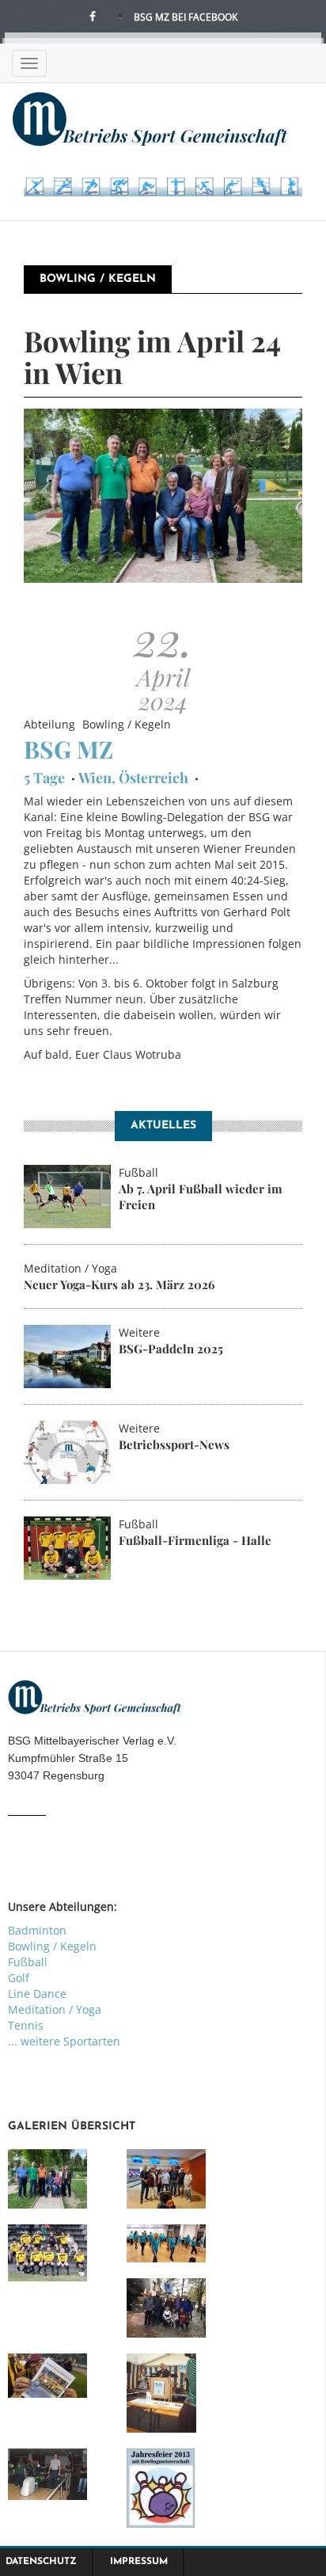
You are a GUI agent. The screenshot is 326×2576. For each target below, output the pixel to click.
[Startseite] (150, 118)
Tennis (26, 2025)
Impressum (139, 2562)
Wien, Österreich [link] (133, 778)
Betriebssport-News (174, 1444)
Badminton (37, 1930)
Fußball (28, 1962)
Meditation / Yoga (55, 2009)
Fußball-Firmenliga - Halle (195, 1540)
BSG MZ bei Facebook (186, 17)
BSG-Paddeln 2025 (171, 1349)
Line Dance (37, 1994)
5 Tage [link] (44, 778)
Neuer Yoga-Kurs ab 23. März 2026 (119, 1284)
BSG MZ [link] (68, 749)
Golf (19, 1978)
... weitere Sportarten (64, 2041)
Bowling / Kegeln (52, 1946)
